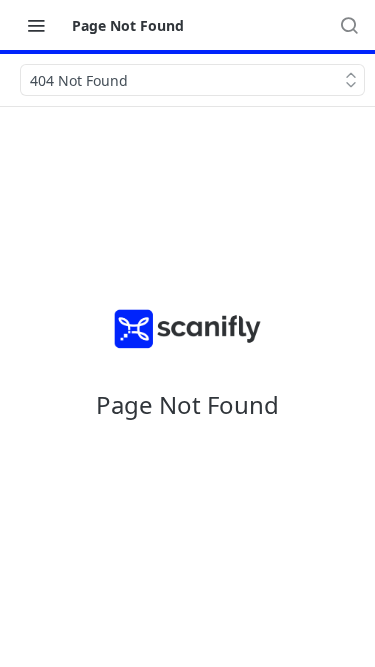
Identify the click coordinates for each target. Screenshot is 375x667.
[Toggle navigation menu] (36, 25)
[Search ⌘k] (349, 25)
